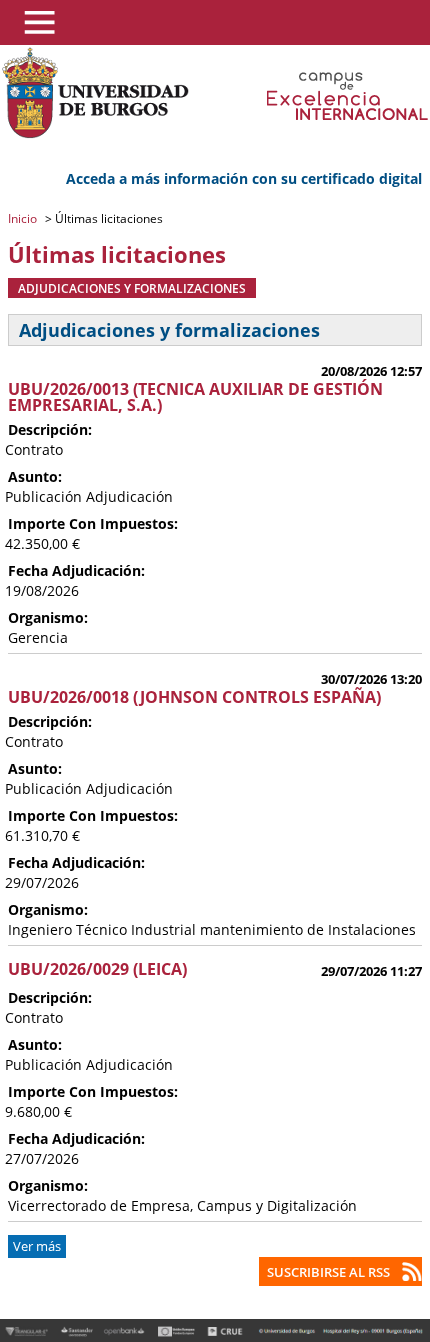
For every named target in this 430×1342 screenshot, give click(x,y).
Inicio (24, 218)
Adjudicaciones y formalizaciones (132, 288)
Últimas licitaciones (107, 218)
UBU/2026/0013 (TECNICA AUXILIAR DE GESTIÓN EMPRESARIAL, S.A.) (195, 397)
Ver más (37, 1246)
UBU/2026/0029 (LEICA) (97, 969)
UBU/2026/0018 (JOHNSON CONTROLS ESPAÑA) (194, 697)
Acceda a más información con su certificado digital (244, 178)
